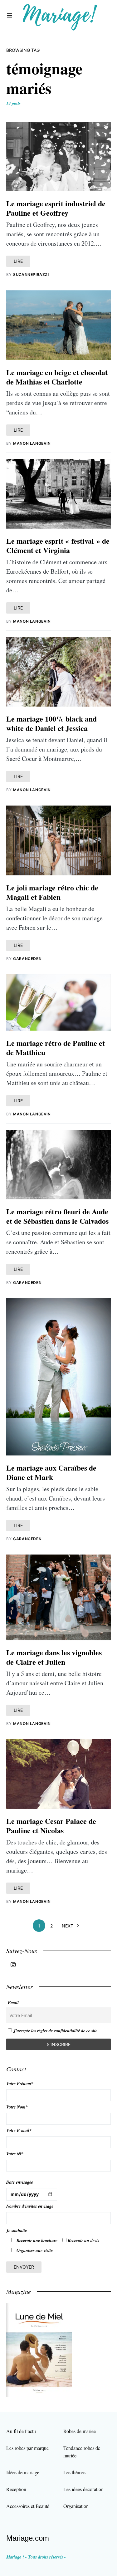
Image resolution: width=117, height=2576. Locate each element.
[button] (10, 16)
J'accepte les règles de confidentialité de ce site (55, 2031)
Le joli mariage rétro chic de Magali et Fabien (52, 892)
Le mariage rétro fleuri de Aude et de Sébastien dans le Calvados (57, 1216)
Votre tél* (15, 2154)
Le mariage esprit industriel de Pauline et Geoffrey (56, 208)
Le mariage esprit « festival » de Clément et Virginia (58, 545)
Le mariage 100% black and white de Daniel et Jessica (51, 723)
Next (68, 1926)
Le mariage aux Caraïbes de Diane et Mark (51, 1472)
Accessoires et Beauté (28, 2506)
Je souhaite (17, 2231)
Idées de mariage (23, 2472)
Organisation (76, 2506)
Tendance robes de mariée (82, 2452)
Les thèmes (74, 2472)
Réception (16, 2489)
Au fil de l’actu (21, 2431)
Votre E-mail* (19, 2130)
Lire (18, 261)
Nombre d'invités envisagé (30, 2206)
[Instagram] (13, 1965)
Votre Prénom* (20, 2084)
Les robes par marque (27, 2448)
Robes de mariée (80, 2431)
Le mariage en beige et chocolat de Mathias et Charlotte (57, 377)
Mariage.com (28, 2538)
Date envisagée (20, 2182)
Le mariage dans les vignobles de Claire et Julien (54, 1657)
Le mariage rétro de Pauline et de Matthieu (56, 1048)
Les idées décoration (83, 2489)
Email (13, 2003)
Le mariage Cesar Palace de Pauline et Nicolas (51, 1826)
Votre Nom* (17, 2107)
